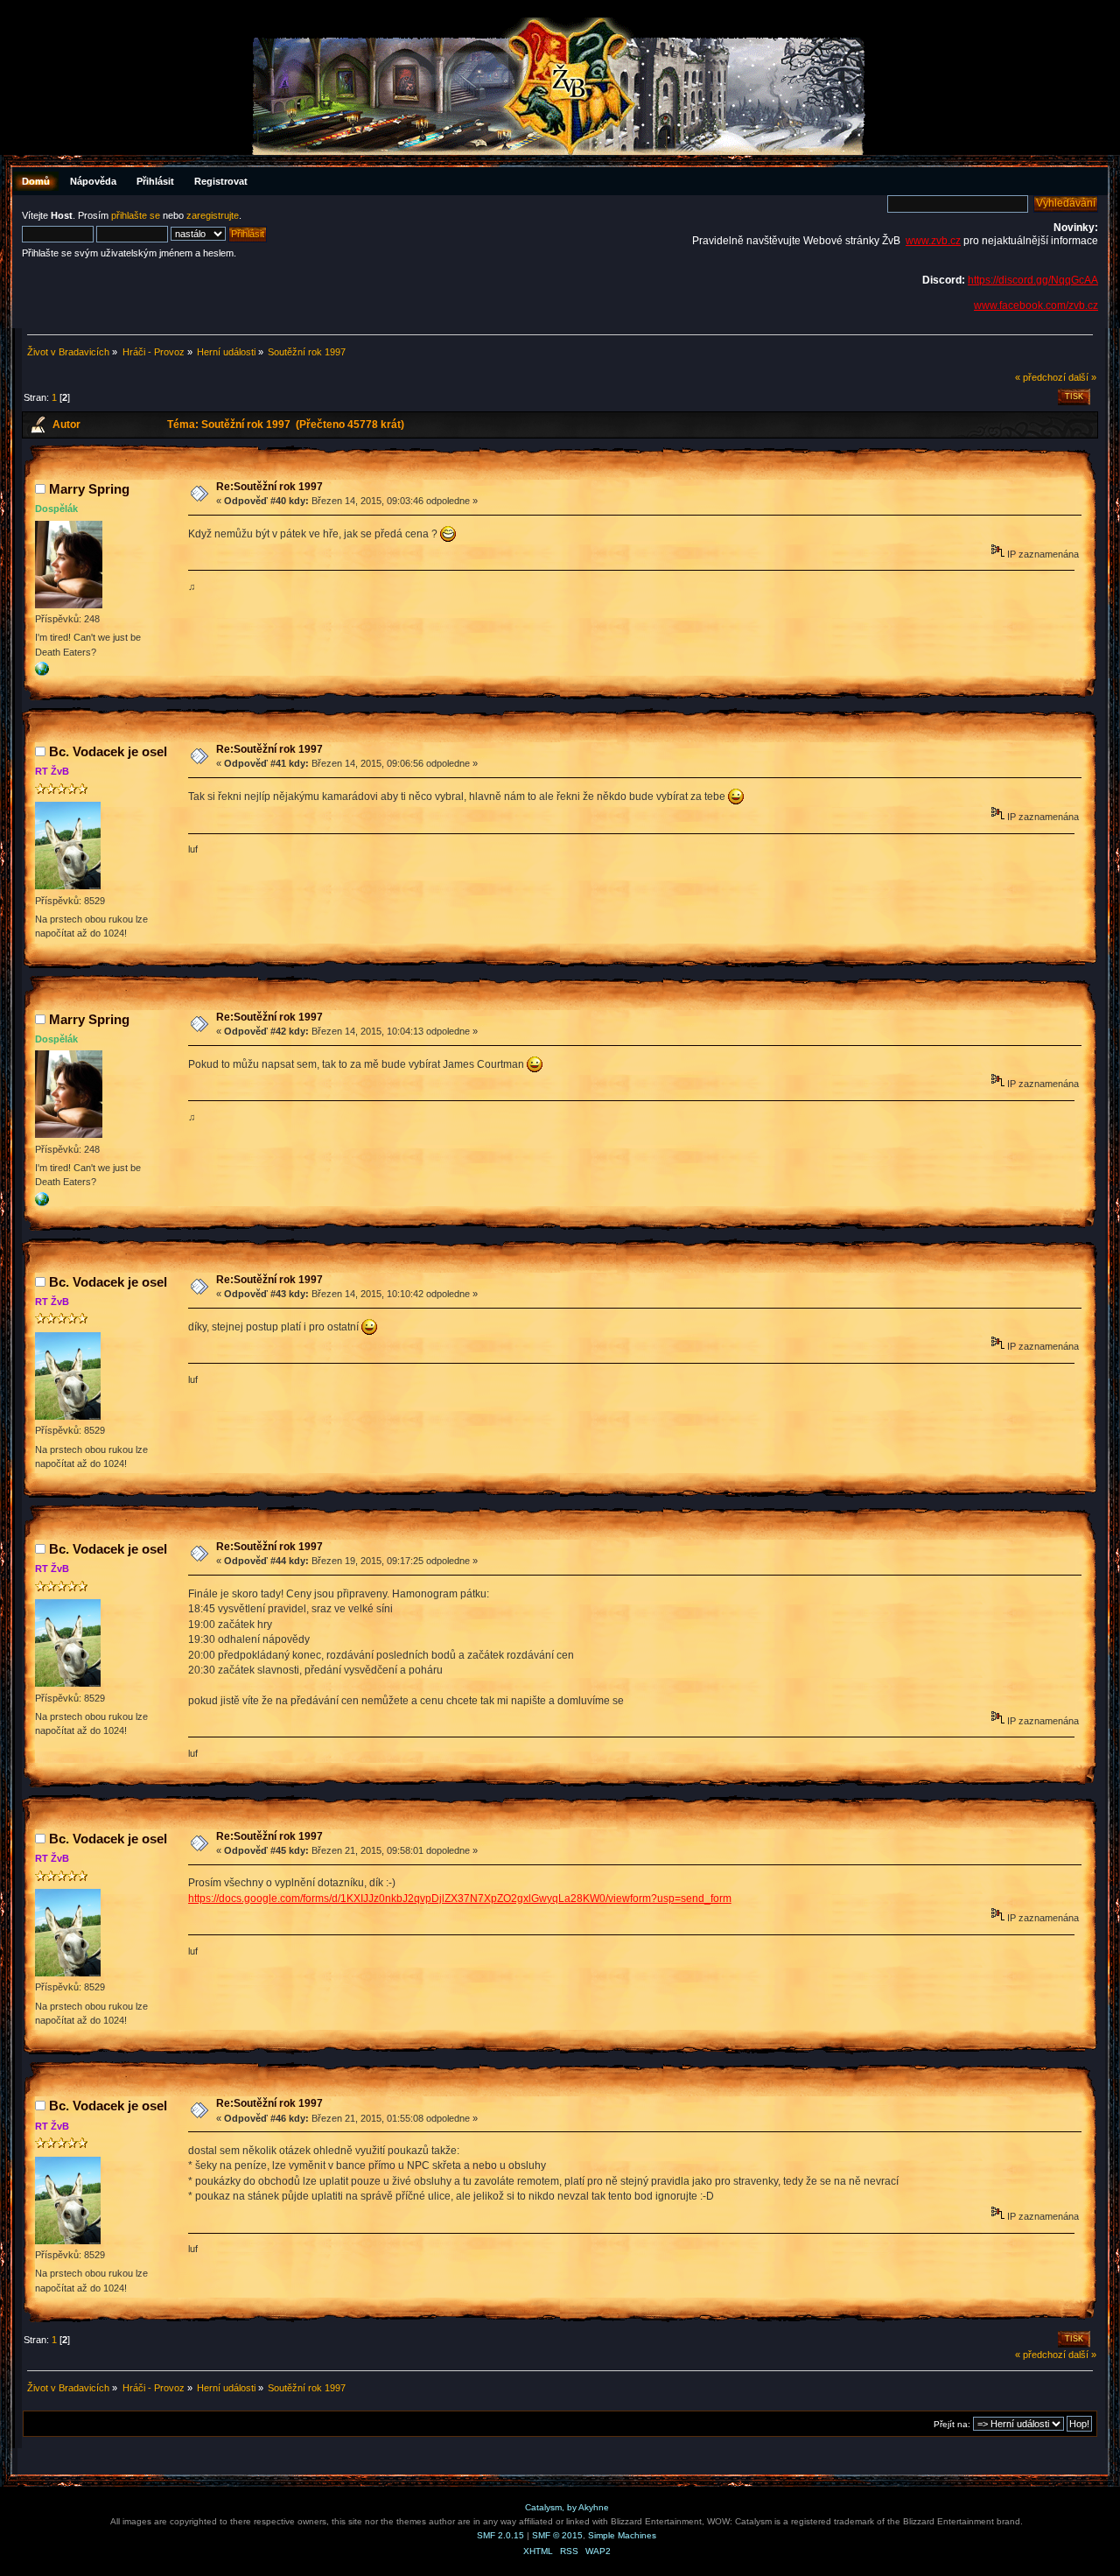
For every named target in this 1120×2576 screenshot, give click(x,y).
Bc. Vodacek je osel (108, 751)
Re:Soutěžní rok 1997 (269, 487)
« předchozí (1040, 377)
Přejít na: (952, 2424)
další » (1082, 377)
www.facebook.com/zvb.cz (1036, 305)
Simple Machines (622, 2535)
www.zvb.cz (933, 241)
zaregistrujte (213, 215)
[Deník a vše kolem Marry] (42, 672)
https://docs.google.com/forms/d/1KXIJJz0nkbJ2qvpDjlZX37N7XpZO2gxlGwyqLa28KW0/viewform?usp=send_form (460, 1899)
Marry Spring (89, 489)
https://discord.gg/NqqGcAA (1033, 280)
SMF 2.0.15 (500, 2535)
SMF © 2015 (557, 2535)
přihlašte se (136, 215)
